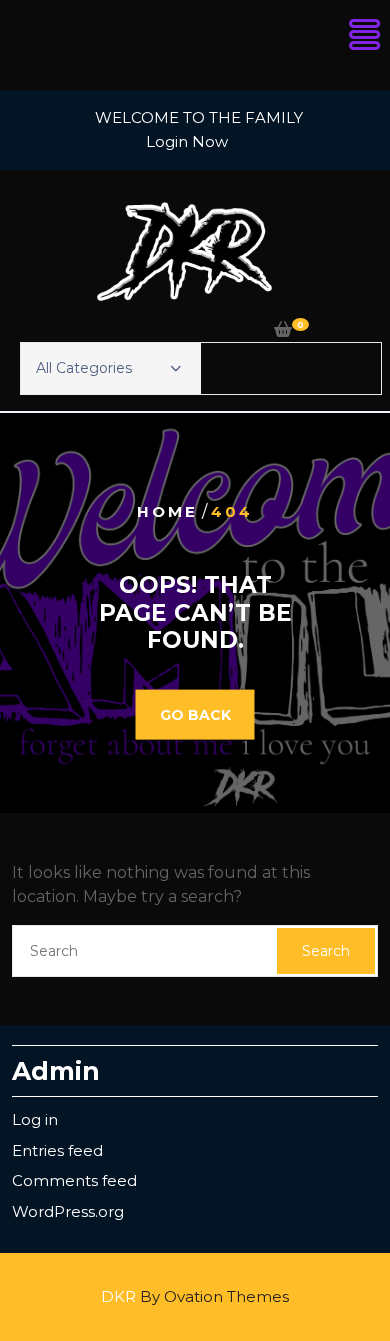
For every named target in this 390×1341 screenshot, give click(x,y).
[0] (283, 329)
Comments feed (74, 1180)
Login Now (187, 141)
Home (167, 511)
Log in (35, 1119)
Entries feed (57, 1150)
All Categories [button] (84, 368)
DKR (195, 1296)
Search (326, 951)
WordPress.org (68, 1211)
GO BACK (195, 714)
